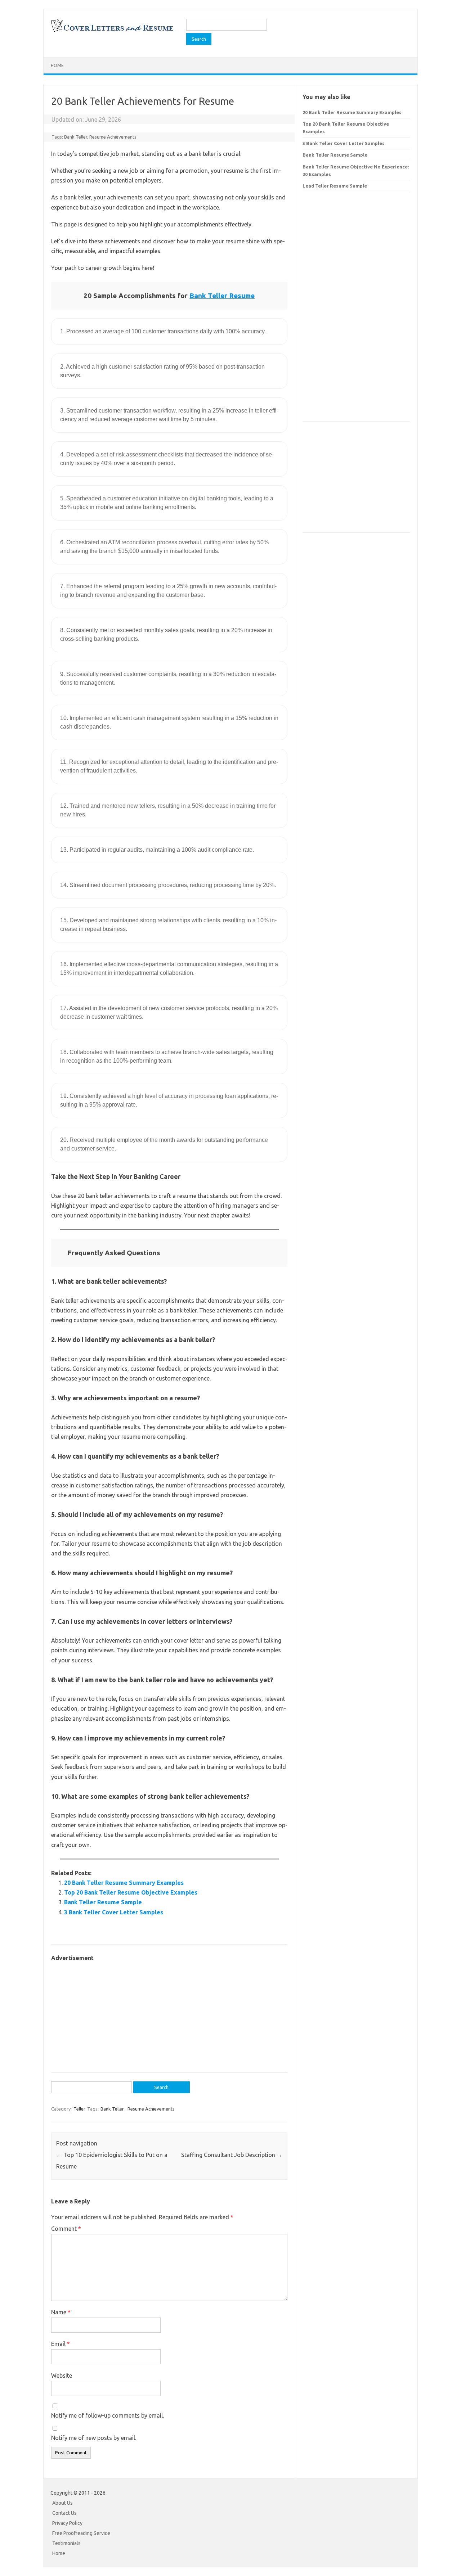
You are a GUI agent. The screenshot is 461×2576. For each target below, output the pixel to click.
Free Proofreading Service (81, 2533)
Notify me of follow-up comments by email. (108, 2415)
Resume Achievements (113, 137)
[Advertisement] (169, 2013)
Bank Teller (76, 137)
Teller (79, 2109)
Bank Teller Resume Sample (103, 1902)
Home (57, 65)
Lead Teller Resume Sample (335, 186)
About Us (62, 2503)
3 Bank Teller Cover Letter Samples (114, 1912)
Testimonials (66, 2543)
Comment (66, 2229)
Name (61, 2312)
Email (61, 2344)
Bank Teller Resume (222, 296)
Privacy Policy (67, 2523)
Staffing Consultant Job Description (232, 2155)
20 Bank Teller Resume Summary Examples (124, 1883)
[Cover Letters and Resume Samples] (112, 31)
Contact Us (64, 2513)
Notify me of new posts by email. (94, 2438)
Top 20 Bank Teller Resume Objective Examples (131, 1892)
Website (62, 2375)
